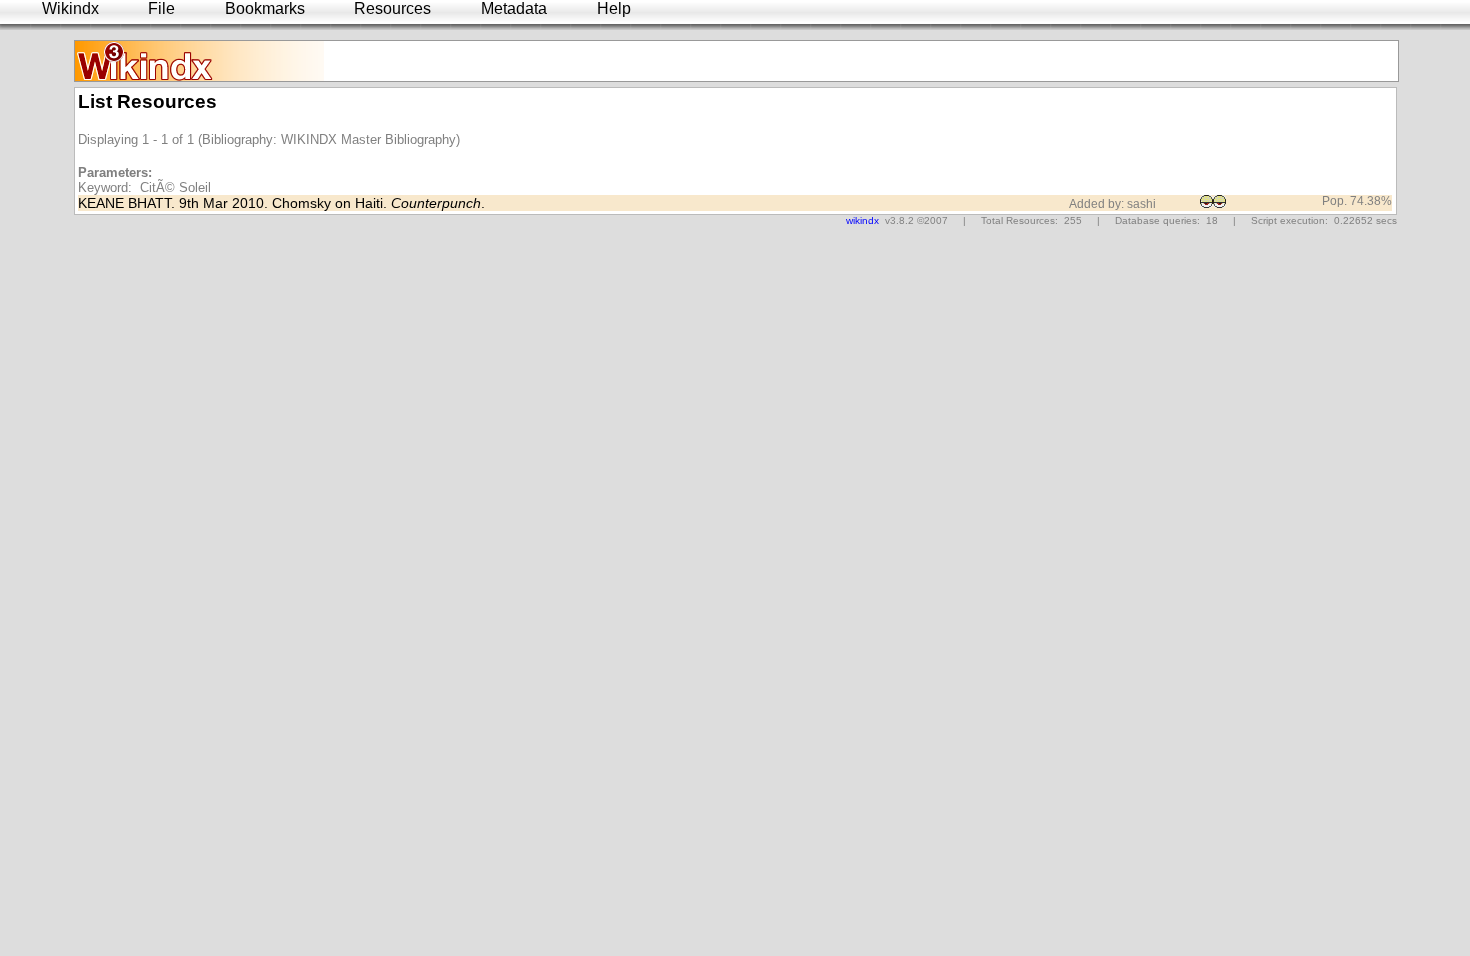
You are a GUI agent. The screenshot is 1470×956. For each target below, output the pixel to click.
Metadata (514, 8)
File (161, 8)
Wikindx (70, 8)
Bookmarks (265, 8)
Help (614, 8)
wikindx (862, 220)
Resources (392, 8)
